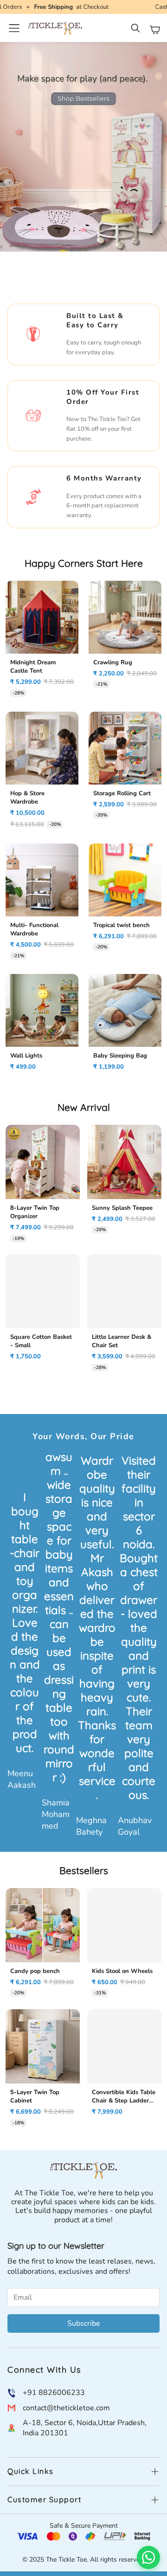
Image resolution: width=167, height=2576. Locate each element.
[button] (136, 30)
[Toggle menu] (14, 28)
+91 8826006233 (54, 2393)
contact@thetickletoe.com (66, 2408)
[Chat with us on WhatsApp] (148, 2557)
